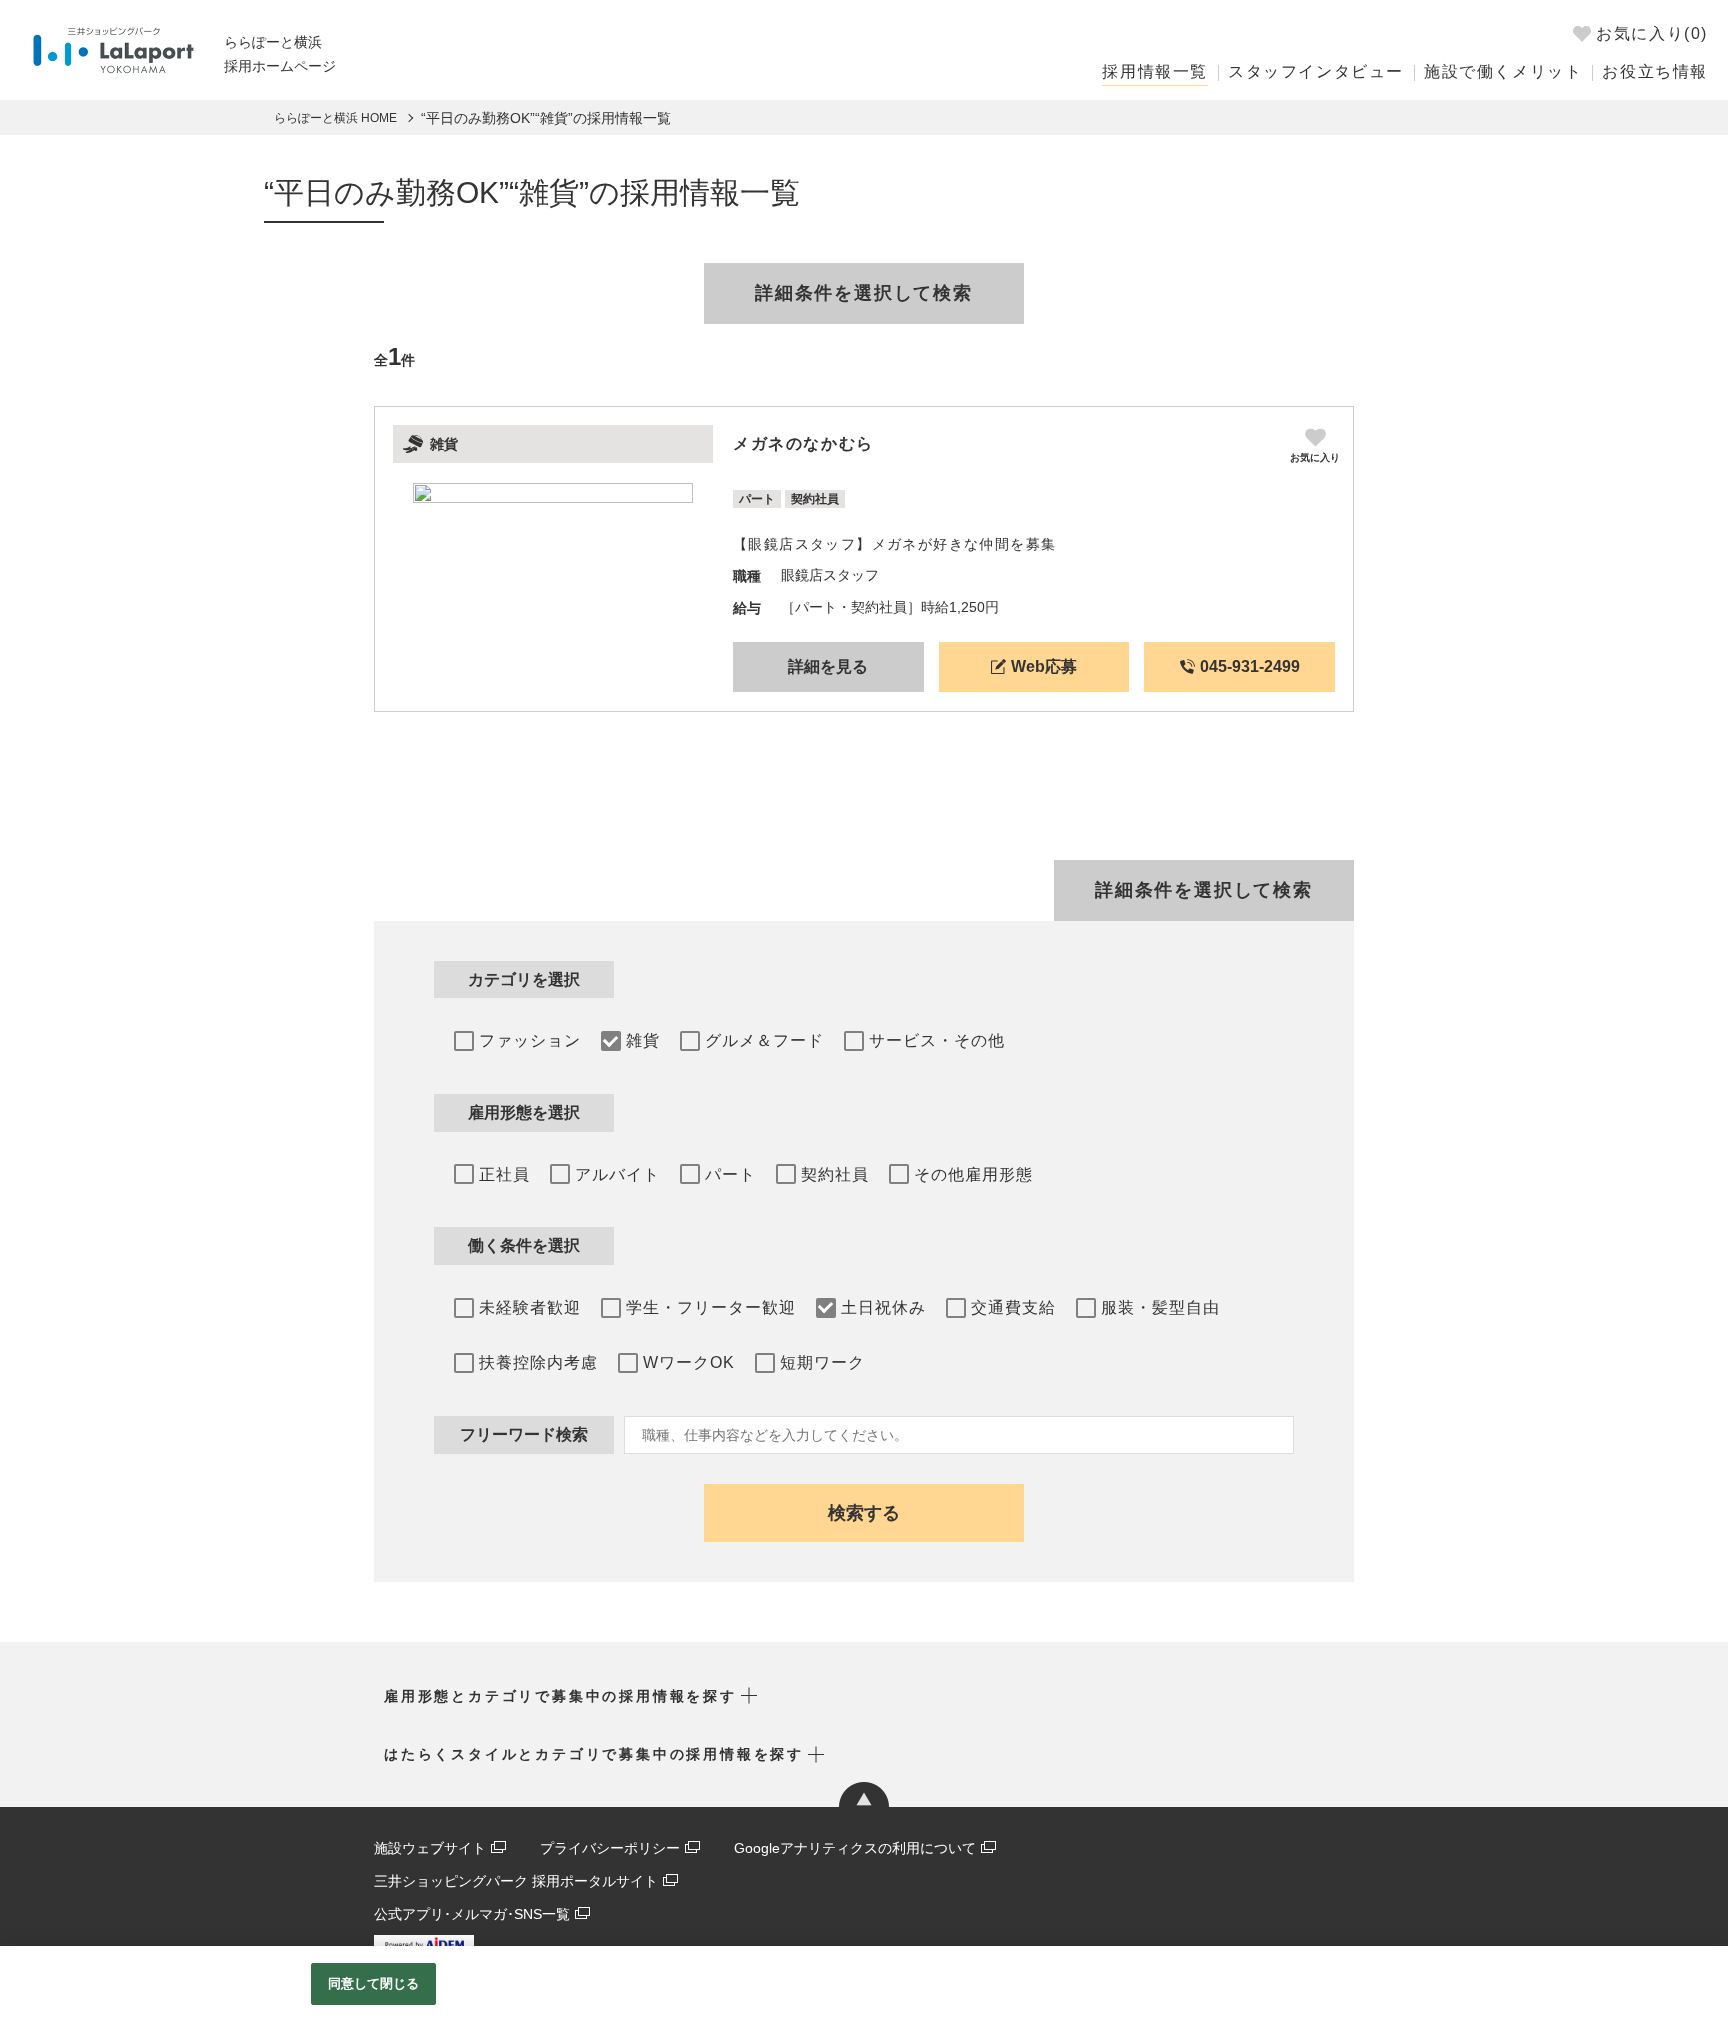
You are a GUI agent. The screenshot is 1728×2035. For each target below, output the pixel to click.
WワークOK (689, 1362)
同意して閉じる (374, 1983)
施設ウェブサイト (430, 1848)
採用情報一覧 (1155, 71)
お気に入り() (1652, 33)
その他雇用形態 (973, 1174)
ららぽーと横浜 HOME (335, 118)
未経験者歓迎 (530, 1307)
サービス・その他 (937, 1040)
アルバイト (617, 1174)
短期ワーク (822, 1362)
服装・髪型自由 (1160, 1307)
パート (730, 1174)
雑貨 (643, 1040)
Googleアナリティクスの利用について (855, 1848)
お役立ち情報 (1655, 71)
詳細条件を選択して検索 (864, 293)
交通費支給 (1013, 1307)
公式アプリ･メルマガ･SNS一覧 (472, 1914)
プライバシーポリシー (610, 1848)
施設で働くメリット (1503, 71)
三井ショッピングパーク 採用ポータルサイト (516, 1881)
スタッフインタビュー (1316, 71)
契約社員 (835, 1174)
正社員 (504, 1174)
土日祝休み (883, 1307)
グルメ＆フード (764, 1040)
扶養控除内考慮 (538, 1362)
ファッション (530, 1040)
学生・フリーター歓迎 (711, 1307)
